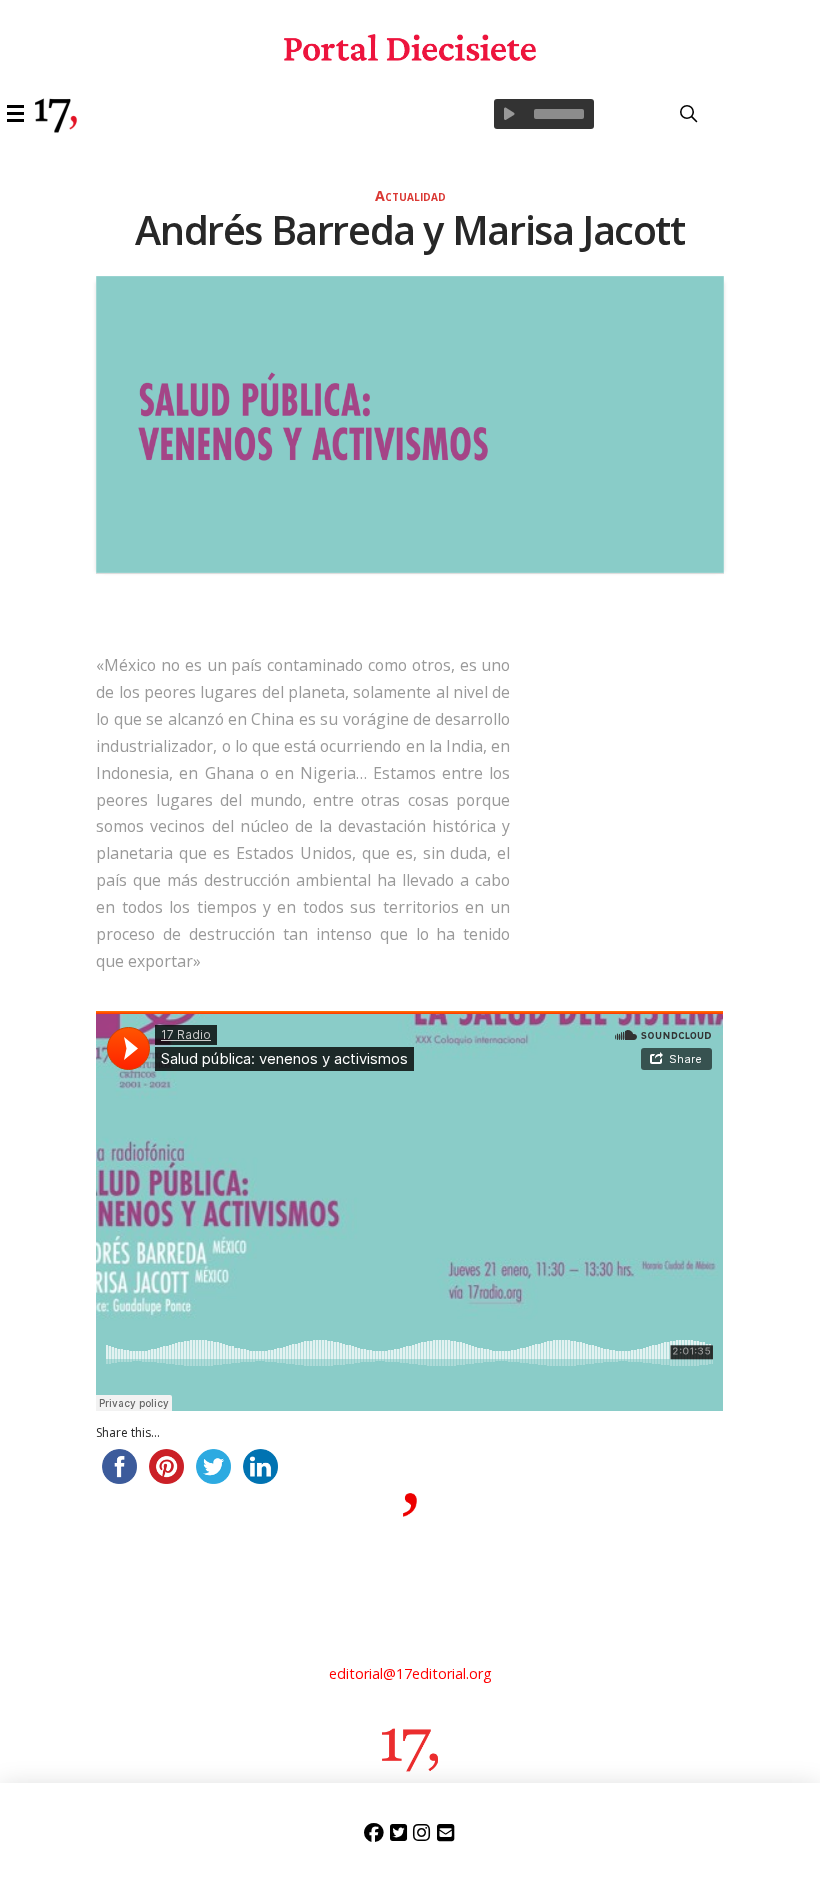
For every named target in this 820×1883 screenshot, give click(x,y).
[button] (19, 114)
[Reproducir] (509, 114)
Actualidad (410, 195)
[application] (544, 114)
